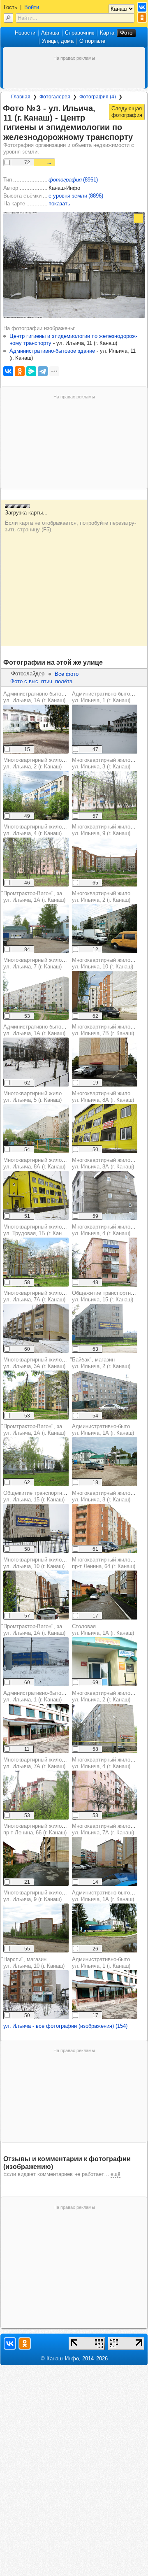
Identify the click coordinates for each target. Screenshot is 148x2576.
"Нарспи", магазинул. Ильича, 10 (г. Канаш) (33, 1963)
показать (59, 204)
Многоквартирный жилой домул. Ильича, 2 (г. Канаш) (40, 763)
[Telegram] (43, 371)
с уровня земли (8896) (76, 196)
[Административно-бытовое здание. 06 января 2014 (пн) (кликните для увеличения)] (105, 729)
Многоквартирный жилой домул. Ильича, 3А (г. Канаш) (40, 1363)
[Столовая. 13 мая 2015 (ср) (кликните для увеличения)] (105, 1662)
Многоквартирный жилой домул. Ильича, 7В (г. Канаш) (108, 1030)
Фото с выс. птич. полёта (41, 681)
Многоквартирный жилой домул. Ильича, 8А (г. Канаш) (108, 1097)
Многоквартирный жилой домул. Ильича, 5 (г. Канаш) (40, 1097)
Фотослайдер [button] (28, 674)
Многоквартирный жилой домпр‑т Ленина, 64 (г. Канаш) (108, 1563)
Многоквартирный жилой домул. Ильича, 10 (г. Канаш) (108, 963)
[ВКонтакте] (8, 371)
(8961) (73, 180)
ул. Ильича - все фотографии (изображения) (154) (65, 2026)
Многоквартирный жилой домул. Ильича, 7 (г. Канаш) (40, 963)
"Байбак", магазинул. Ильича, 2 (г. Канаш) (100, 1363)
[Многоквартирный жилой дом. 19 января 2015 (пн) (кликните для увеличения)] (105, 1195)
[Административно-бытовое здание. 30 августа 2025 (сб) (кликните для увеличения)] (36, 729)
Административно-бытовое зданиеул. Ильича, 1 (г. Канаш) (46, 1696)
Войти (32, 7)
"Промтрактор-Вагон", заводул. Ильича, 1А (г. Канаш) (36, 897)
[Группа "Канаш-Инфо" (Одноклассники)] (142, 17)
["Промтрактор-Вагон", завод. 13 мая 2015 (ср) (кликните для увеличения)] (36, 929)
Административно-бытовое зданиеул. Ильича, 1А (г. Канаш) (46, 697)
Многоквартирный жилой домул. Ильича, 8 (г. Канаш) (108, 1496)
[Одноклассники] (20, 371)
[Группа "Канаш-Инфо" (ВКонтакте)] (142, 7)
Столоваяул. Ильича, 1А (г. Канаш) (103, 1630)
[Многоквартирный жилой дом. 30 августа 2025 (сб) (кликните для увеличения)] (105, 929)
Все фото (67, 674)
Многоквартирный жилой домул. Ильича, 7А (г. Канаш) (40, 1296)
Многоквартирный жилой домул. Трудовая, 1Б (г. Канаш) (40, 1230)
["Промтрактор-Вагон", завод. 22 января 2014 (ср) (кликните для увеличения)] (36, 1662)
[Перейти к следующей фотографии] (127, 112)
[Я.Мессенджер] (31, 371)
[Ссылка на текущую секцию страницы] (138, 137)
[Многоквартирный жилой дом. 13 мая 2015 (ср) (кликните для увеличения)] (36, 795)
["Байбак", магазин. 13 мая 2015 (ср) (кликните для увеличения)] (105, 1395)
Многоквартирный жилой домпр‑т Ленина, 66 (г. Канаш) (40, 1829)
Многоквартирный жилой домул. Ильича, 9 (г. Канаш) (108, 830)
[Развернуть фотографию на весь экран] (139, 218)
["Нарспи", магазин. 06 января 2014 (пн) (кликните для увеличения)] (36, 1995)
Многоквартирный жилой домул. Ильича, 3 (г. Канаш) (108, 763)
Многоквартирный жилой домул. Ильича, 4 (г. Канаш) (40, 830)
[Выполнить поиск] (8, 18)
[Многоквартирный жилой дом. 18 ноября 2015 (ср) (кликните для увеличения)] (105, 1129)
